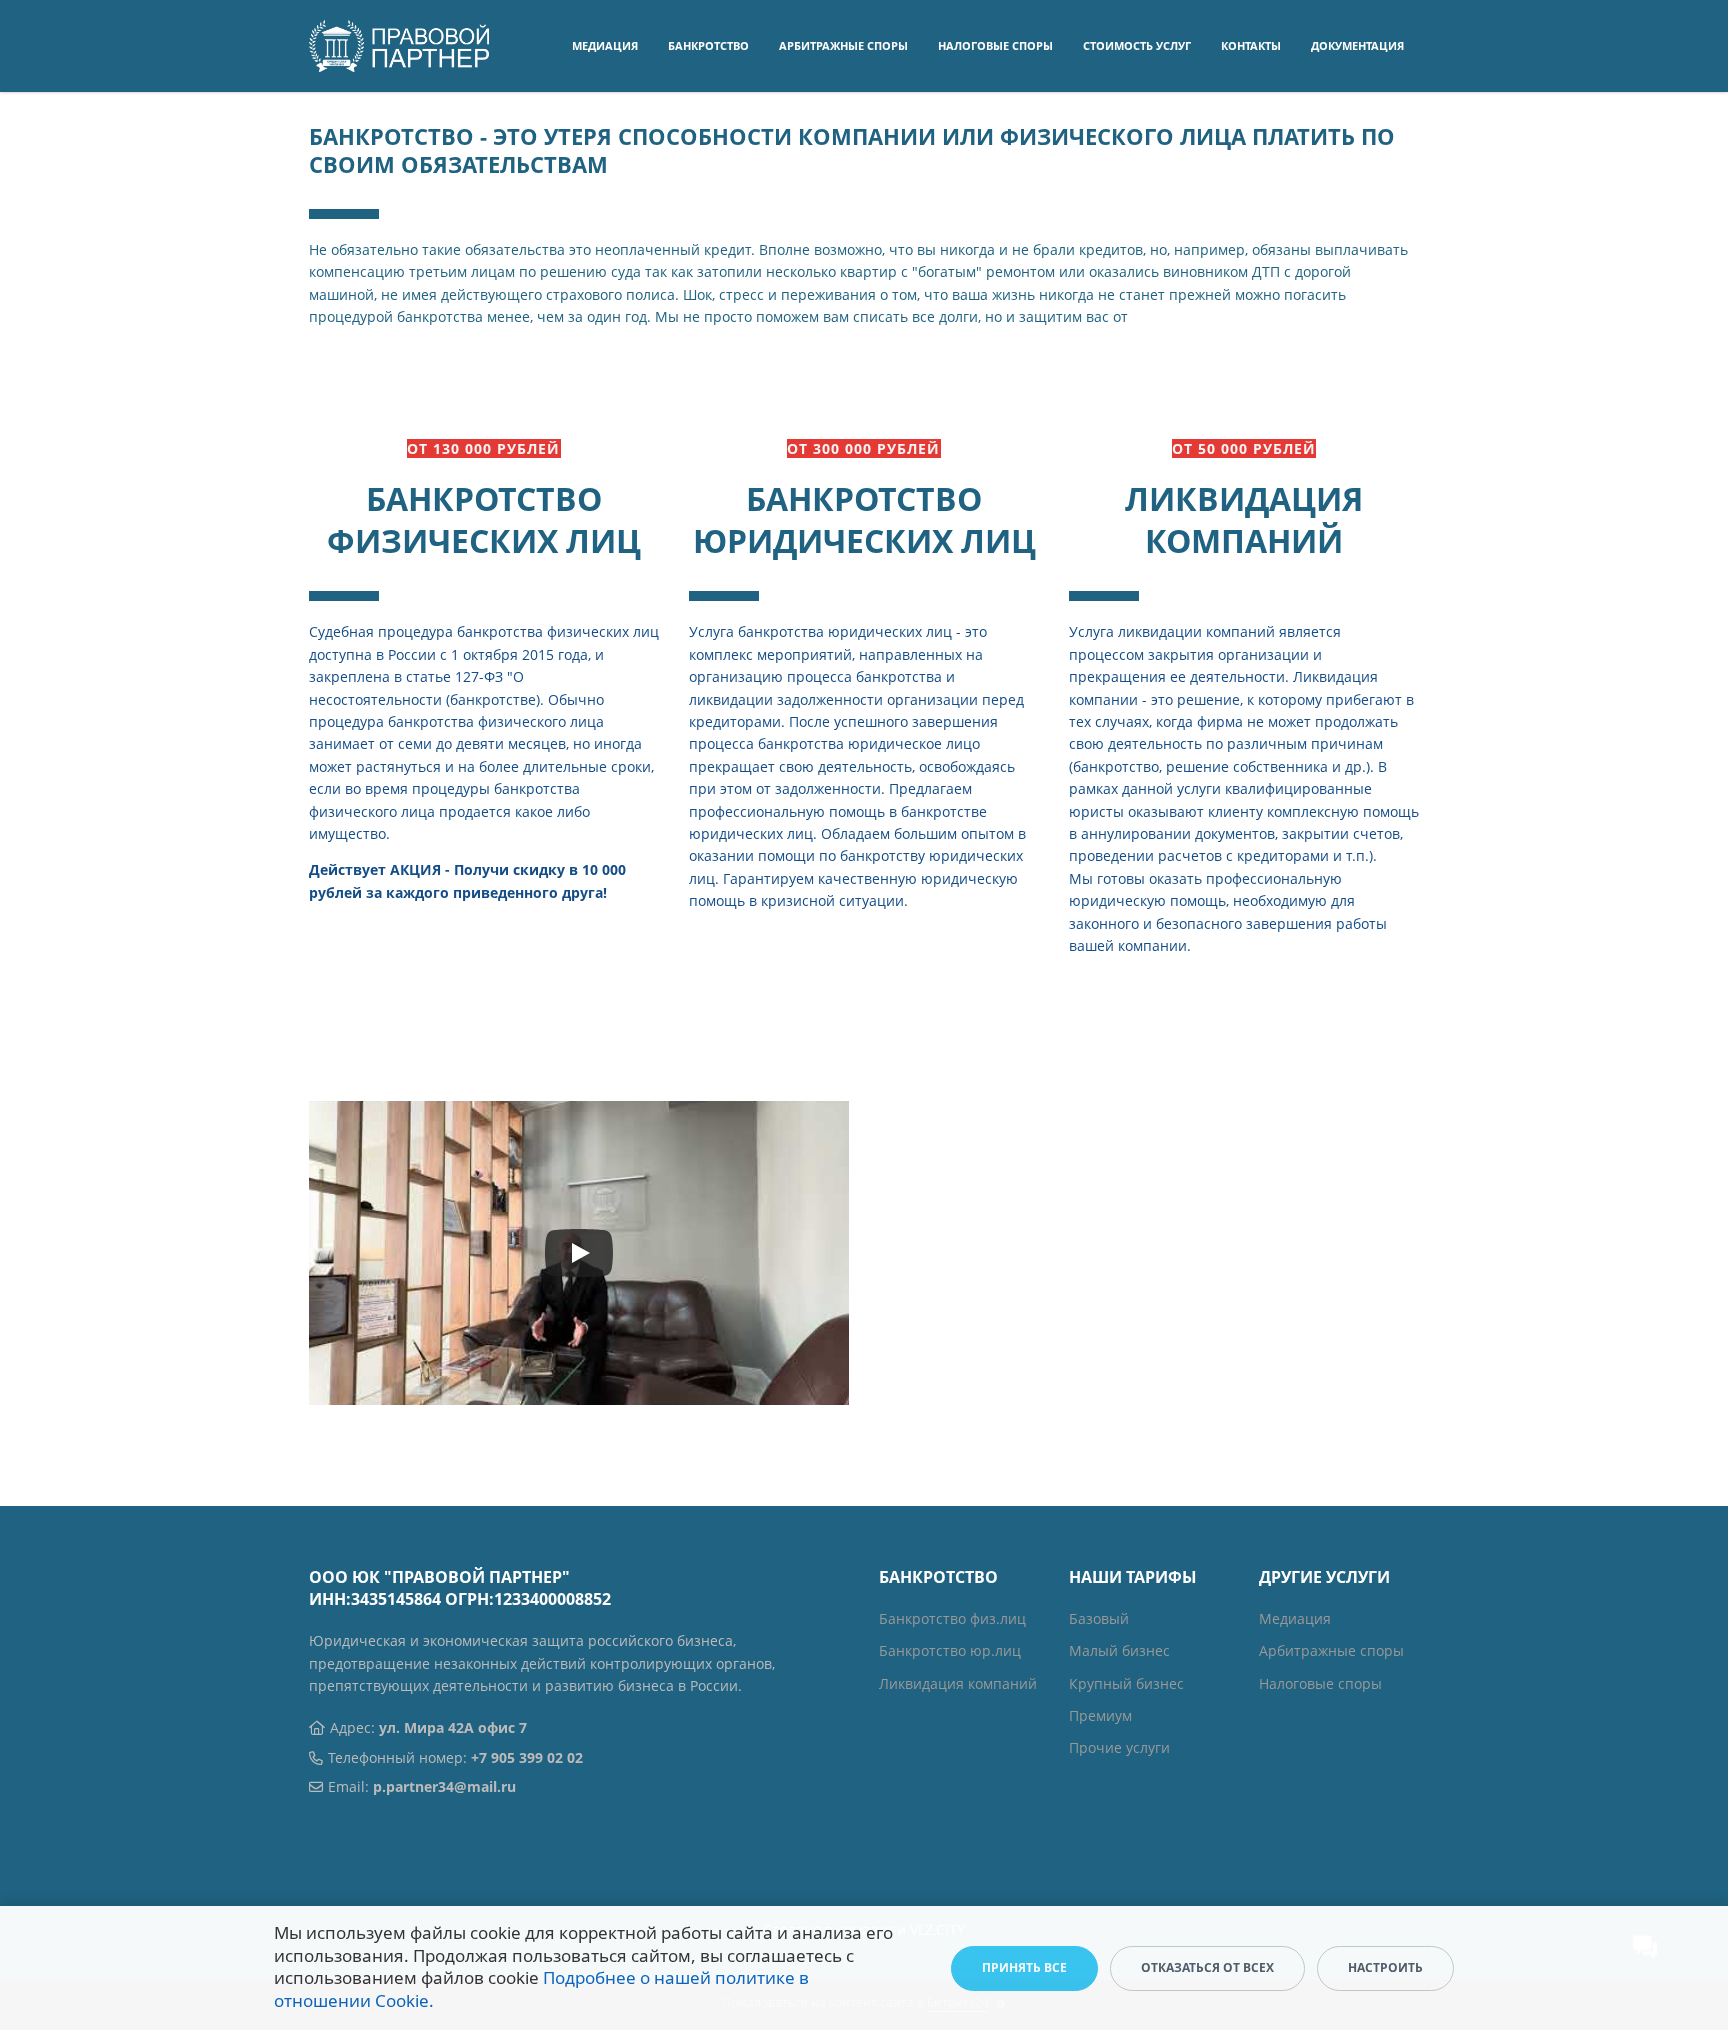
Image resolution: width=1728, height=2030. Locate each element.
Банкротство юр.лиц (950, 1650)
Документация (1357, 45)
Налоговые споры (995, 45)
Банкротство (708, 45)
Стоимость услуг (1137, 45)
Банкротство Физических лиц (484, 519)
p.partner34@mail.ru (444, 1786)
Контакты (1251, 45)
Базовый (1099, 1618)
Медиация (605, 45)
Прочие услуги (1119, 1747)
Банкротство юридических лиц (864, 519)
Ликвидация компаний (1244, 519)
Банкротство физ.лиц (952, 1618)
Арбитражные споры (843, 45)
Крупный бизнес (1126, 1683)
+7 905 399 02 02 (527, 1757)
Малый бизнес (1119, 1650)
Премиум (1100, 1715)
